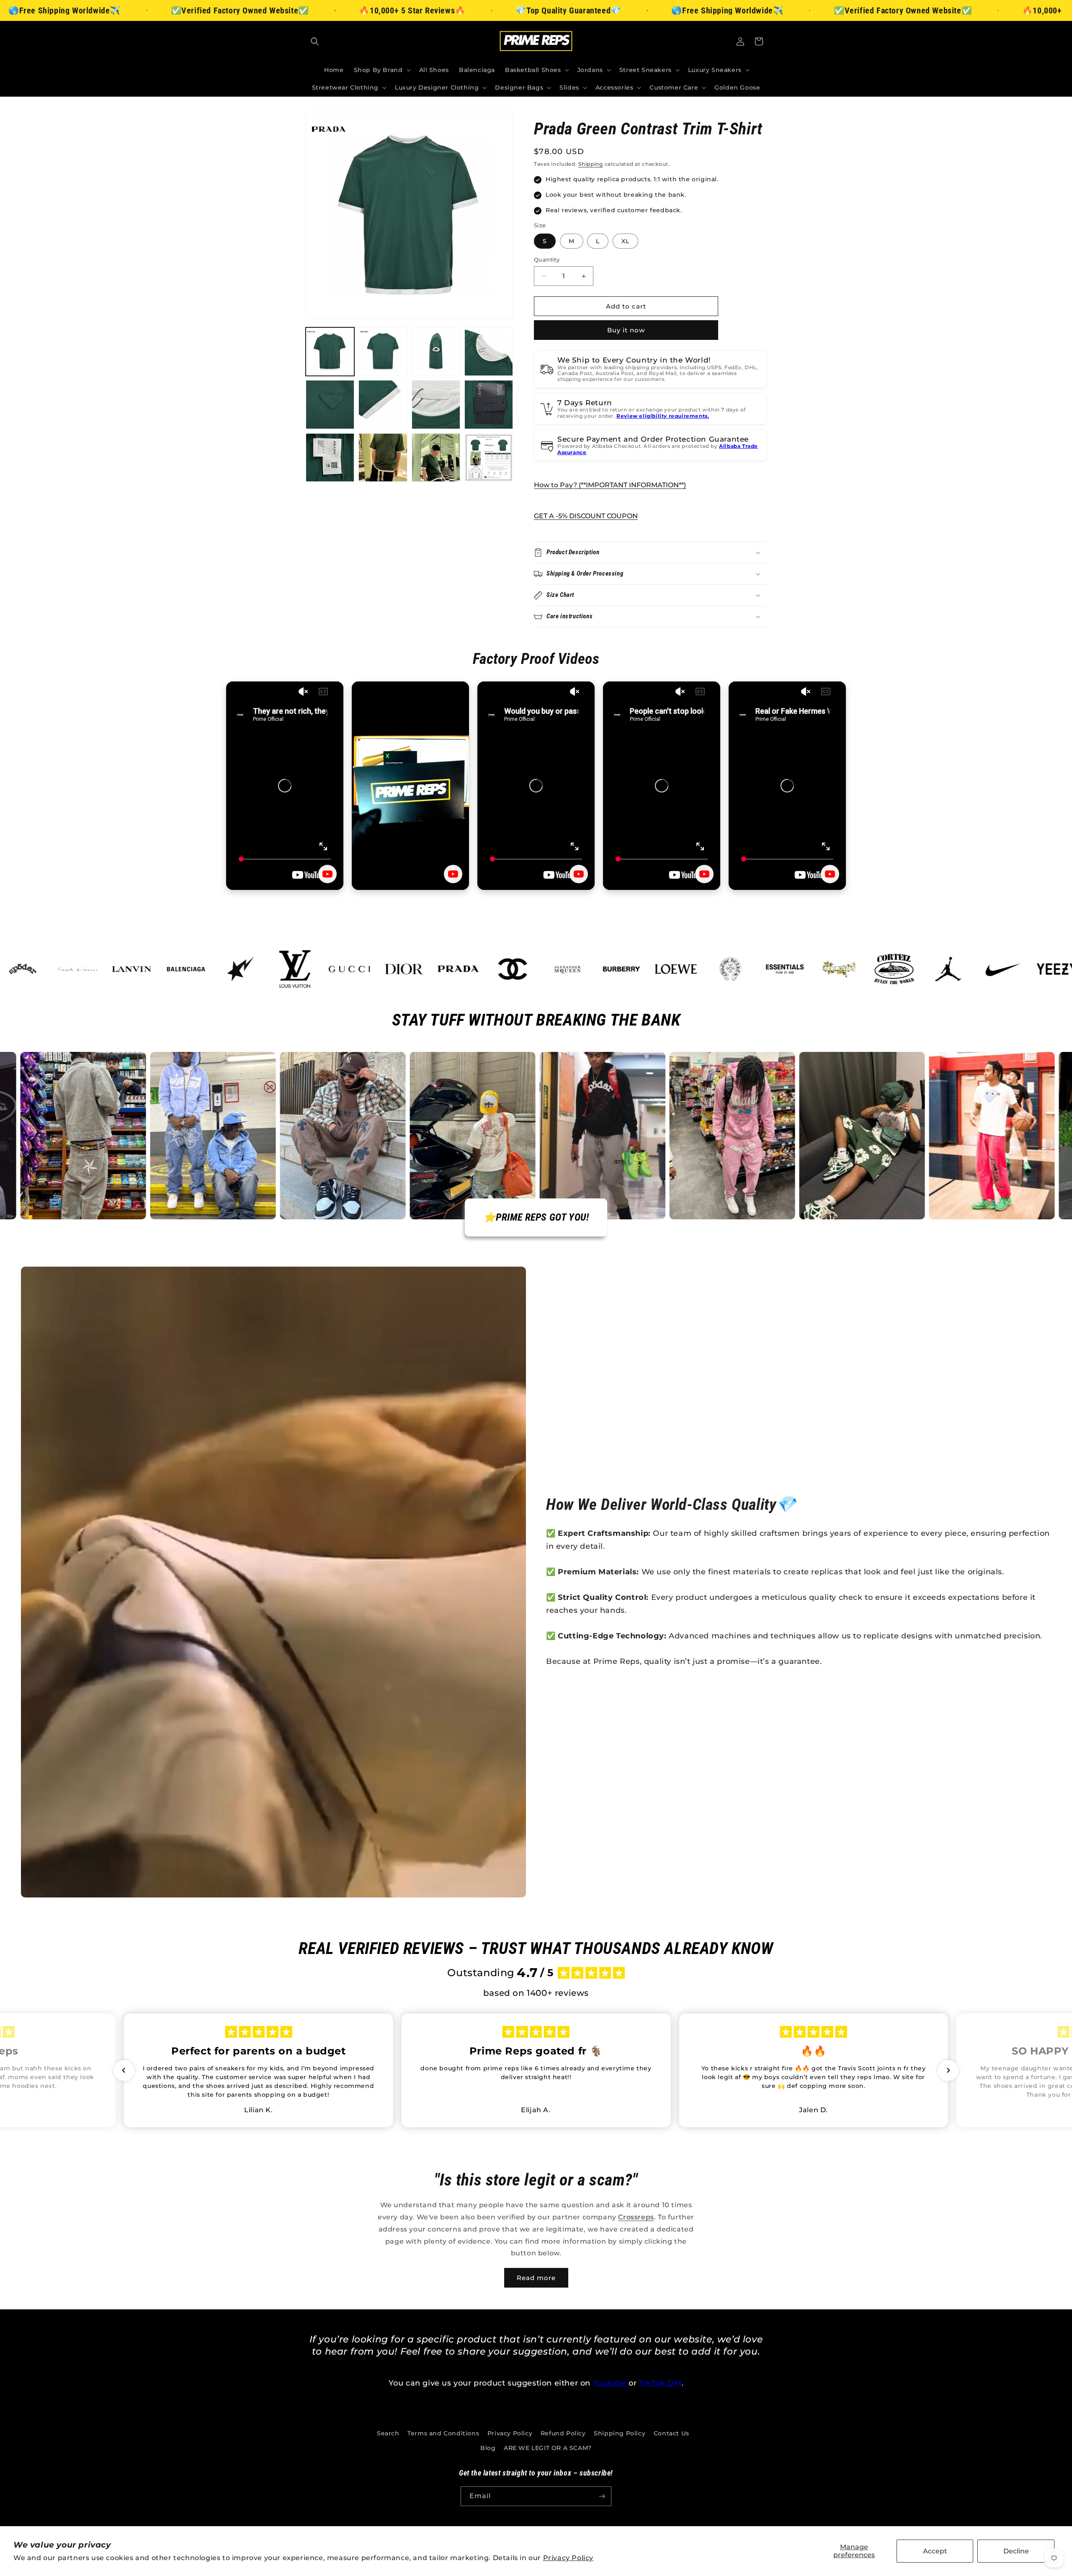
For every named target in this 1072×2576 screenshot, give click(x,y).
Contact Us (671, 2433)
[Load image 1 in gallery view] (330, 352)
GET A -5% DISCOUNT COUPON (586, 516)
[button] (315, 41)
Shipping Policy (620, 2433)
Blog (488, 2448)
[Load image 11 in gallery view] (436, 458)
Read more (536, 2278)
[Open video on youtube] (327, 874)
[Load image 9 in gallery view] (330, 458)
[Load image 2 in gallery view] (383, 352)
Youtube (610, 2383)
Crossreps (636, 2217)
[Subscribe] (602, 2496)
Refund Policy (563, 2433)
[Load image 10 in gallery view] (383, 458)
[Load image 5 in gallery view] (330, 404)
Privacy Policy (568, 2558)
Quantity (547, 260)
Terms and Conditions (443, 2433)
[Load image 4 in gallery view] (489, 352)
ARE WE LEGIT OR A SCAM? (548, 2448)
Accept (935, 2551)
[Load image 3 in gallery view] (436, 352)
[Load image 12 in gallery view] (489, 458)
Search (388, 2433)
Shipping (591, 164)
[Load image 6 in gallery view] (383, 404)
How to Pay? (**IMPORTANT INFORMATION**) (610, 485)
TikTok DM (660, 2383)
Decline (1016, 2551)
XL (625, 241)
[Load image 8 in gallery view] (489, 404)
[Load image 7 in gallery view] (436, 404)
